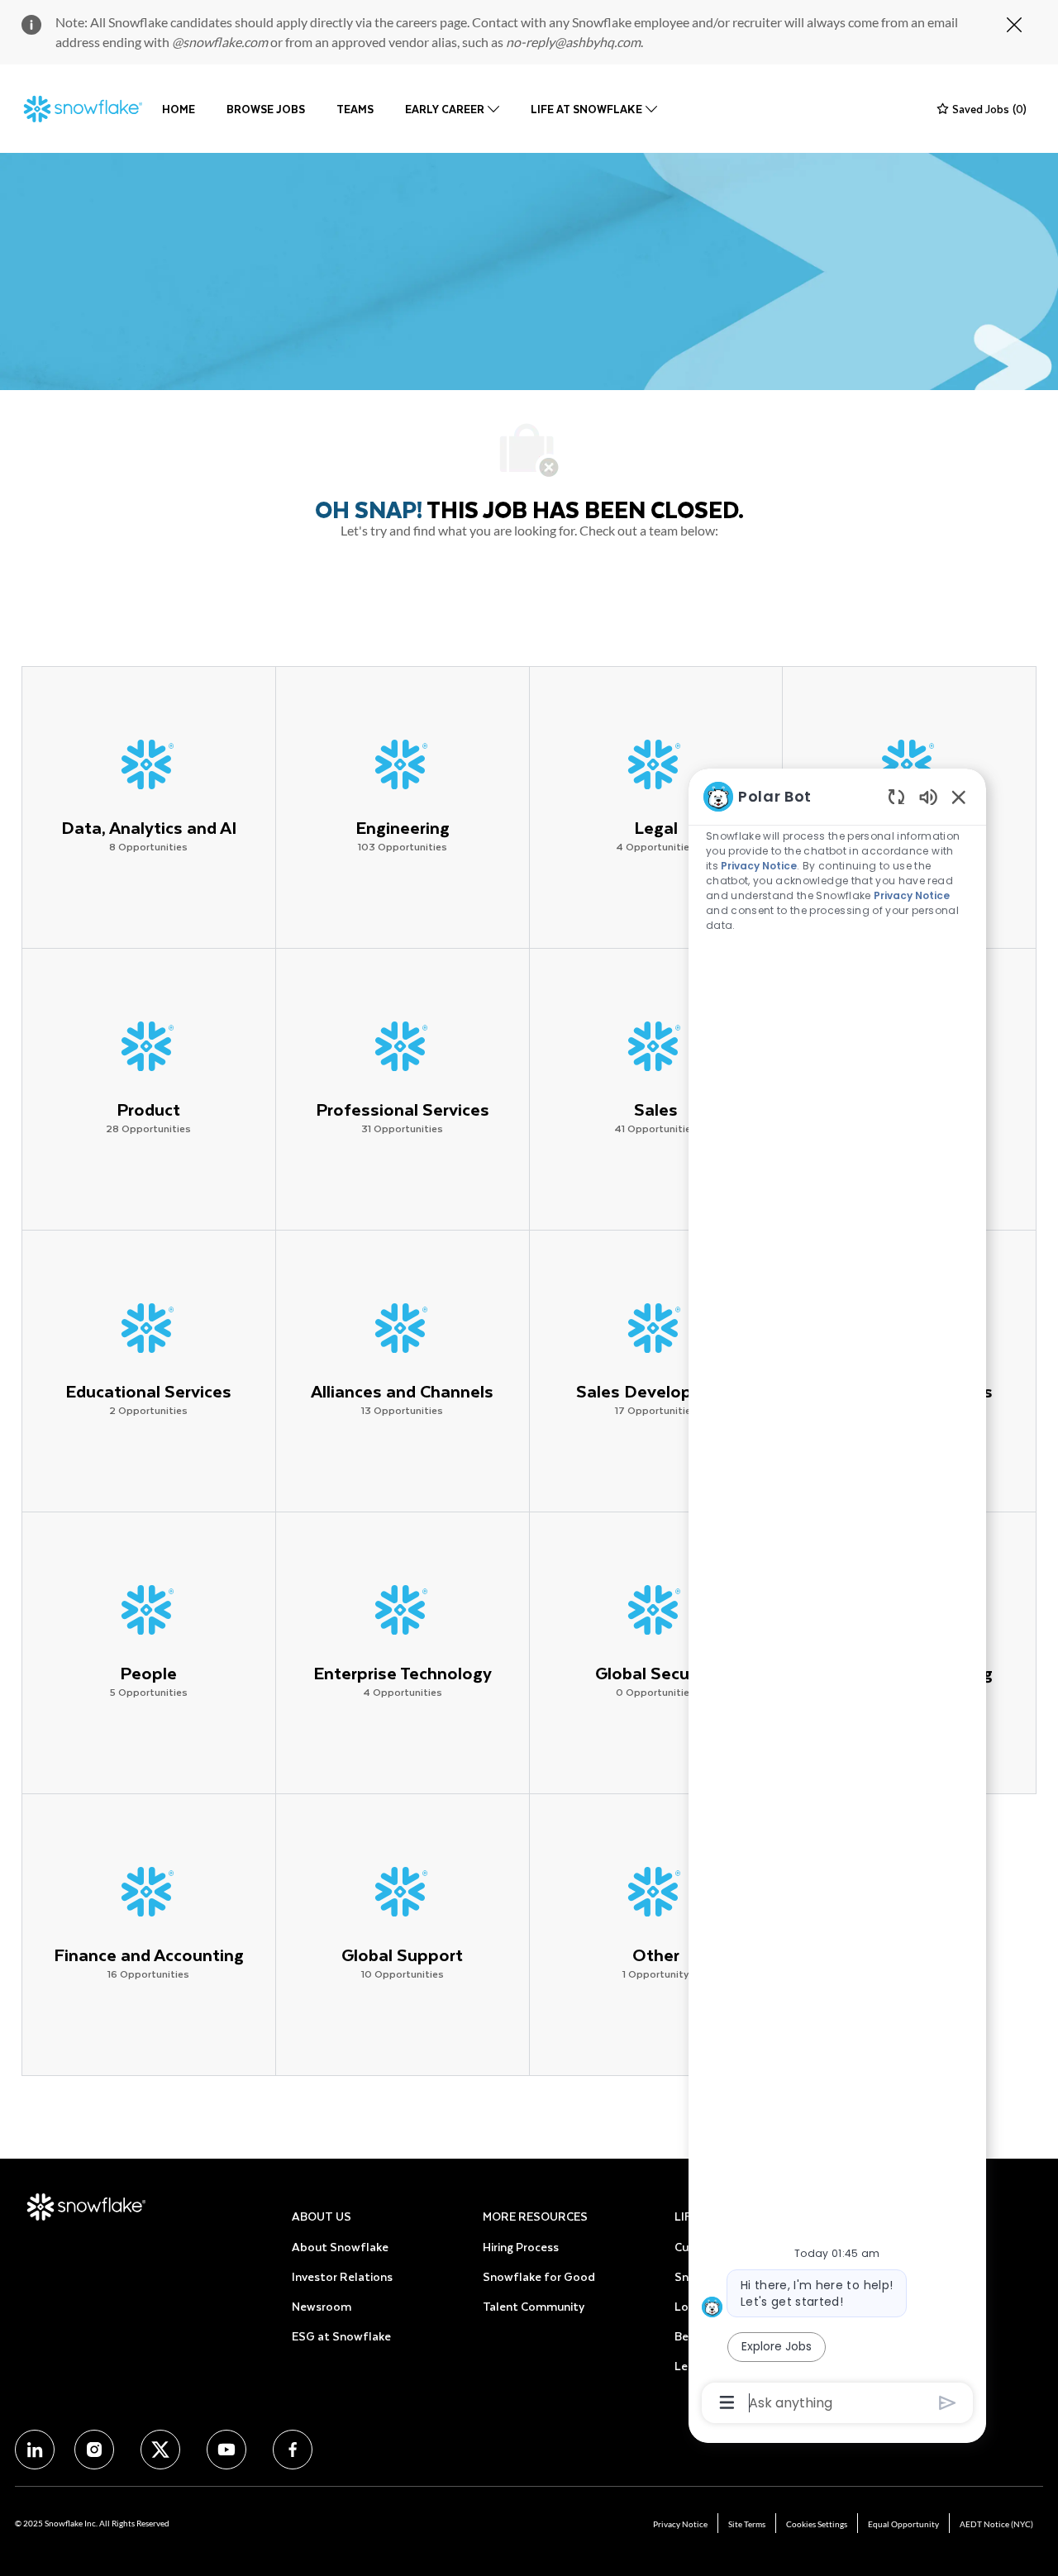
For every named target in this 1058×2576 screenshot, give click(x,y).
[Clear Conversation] (896, 796)
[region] (837, 1598)
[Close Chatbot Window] (959, 797)
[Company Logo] (83, 109)
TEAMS (355, 109)
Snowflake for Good (539, 2276)
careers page (431, 22)
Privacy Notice (680, 2524)
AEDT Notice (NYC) (996, 2524)
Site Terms (747, 2524)
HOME (179, 109)
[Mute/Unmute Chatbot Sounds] (928, 796)
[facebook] (35, 2450)
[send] (948, 2403)
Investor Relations (342, 2276)
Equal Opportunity (903, 2524)
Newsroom (322, 2306)
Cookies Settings (817, 2524)
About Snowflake (340, 2247)
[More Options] (727, 2402)
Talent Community (534, 2306)
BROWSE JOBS (266, 109)
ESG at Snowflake (341, 2336)
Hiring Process (521, 2247)
